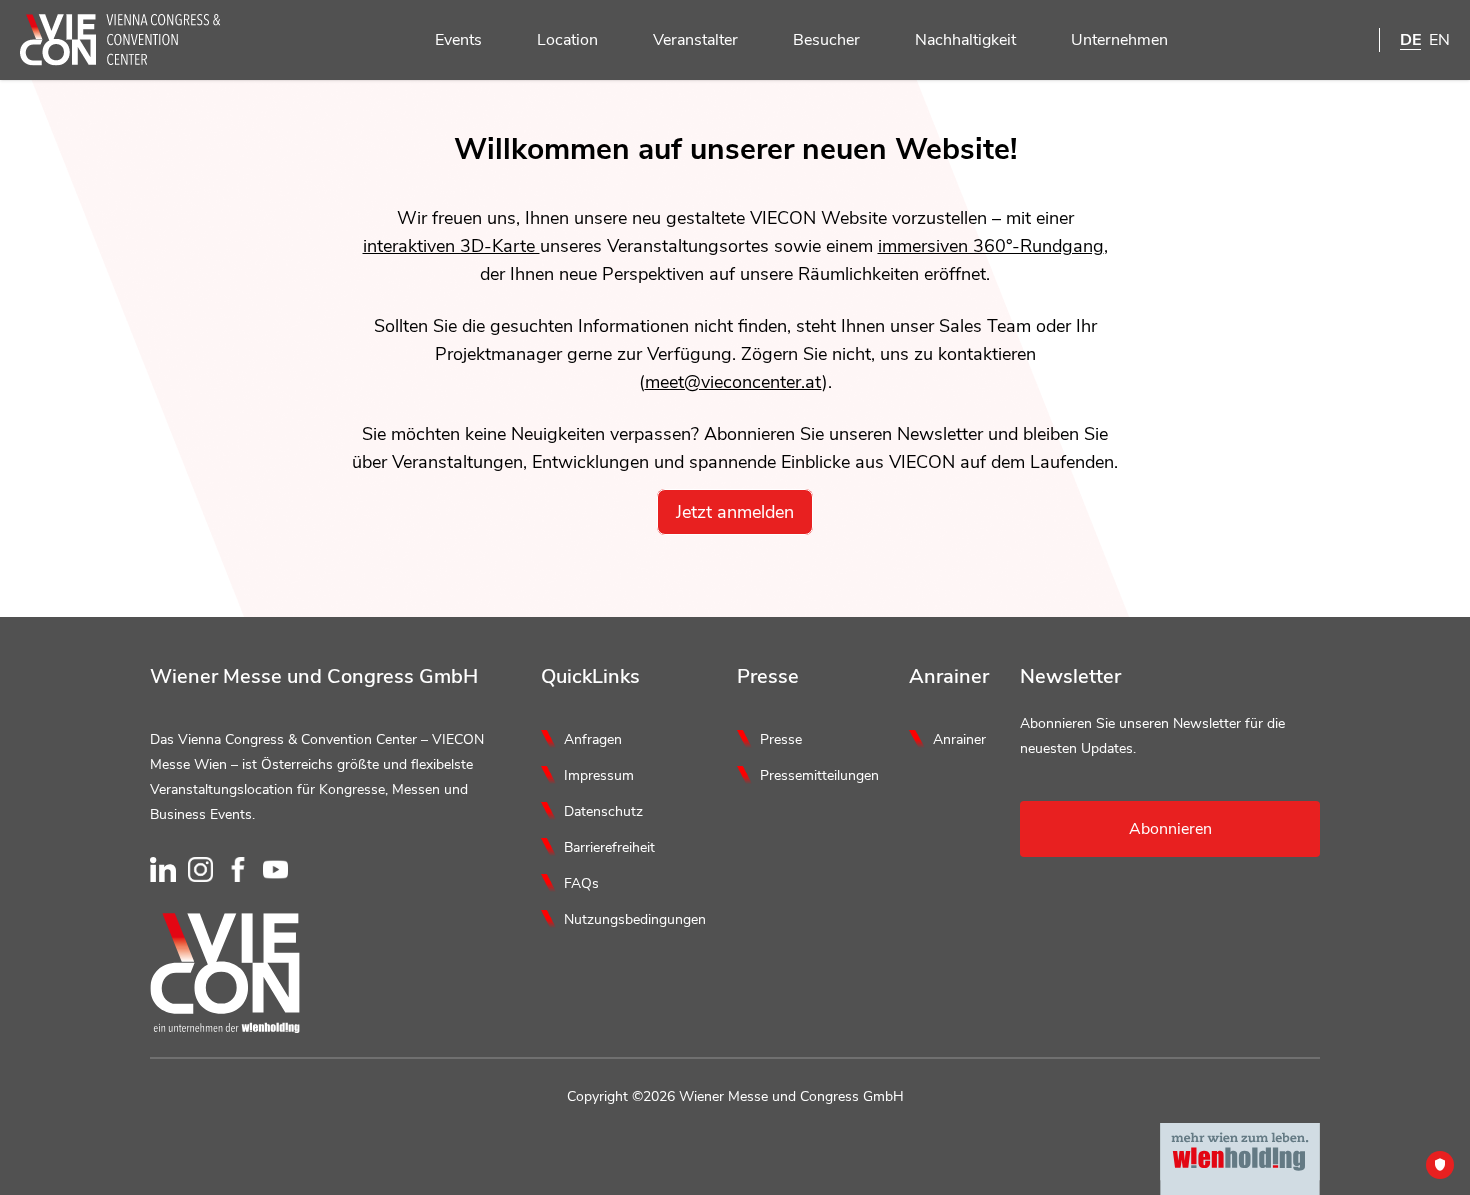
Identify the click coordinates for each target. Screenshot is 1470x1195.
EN (1439, 40)
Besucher (826, 40)
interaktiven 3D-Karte (451, 246)
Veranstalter (695, 40)
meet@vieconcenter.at (733, 382)
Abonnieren (1170, 829)
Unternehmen (1119, 40)
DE (1410, 40)
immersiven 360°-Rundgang (991, 246)
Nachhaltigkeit (965, 40)
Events (458, 40)
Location (567, 40)
